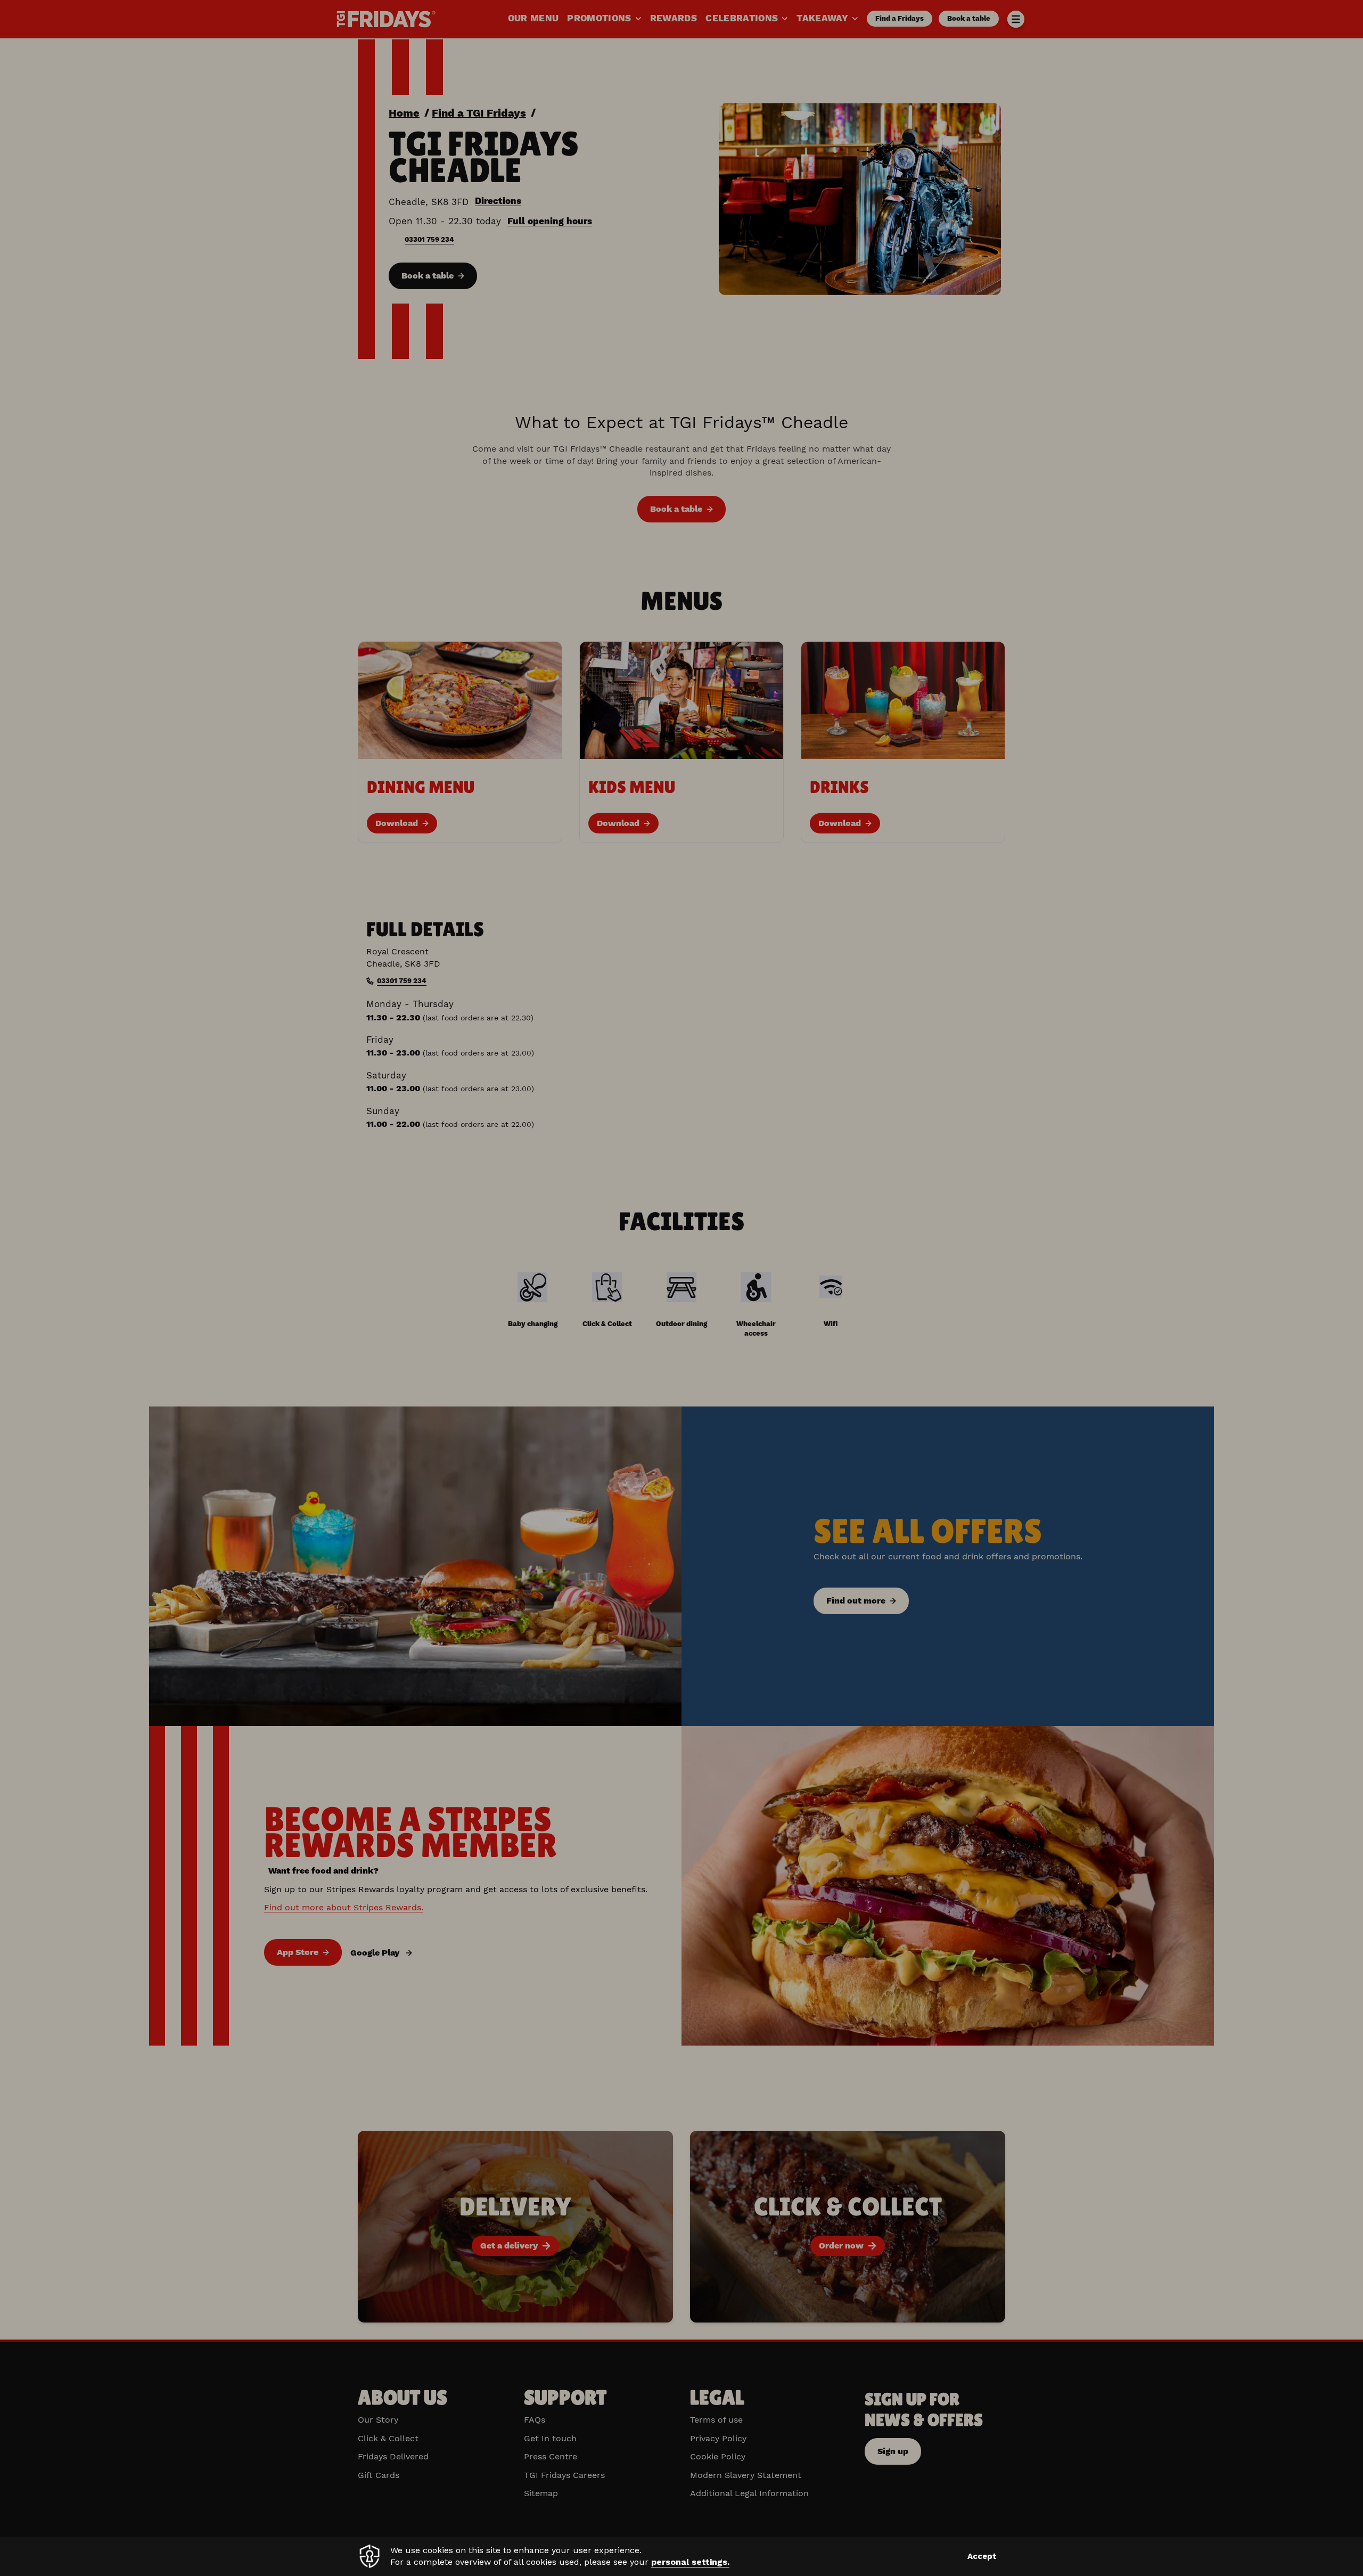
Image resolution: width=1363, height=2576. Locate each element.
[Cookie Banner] (681, 2556)
